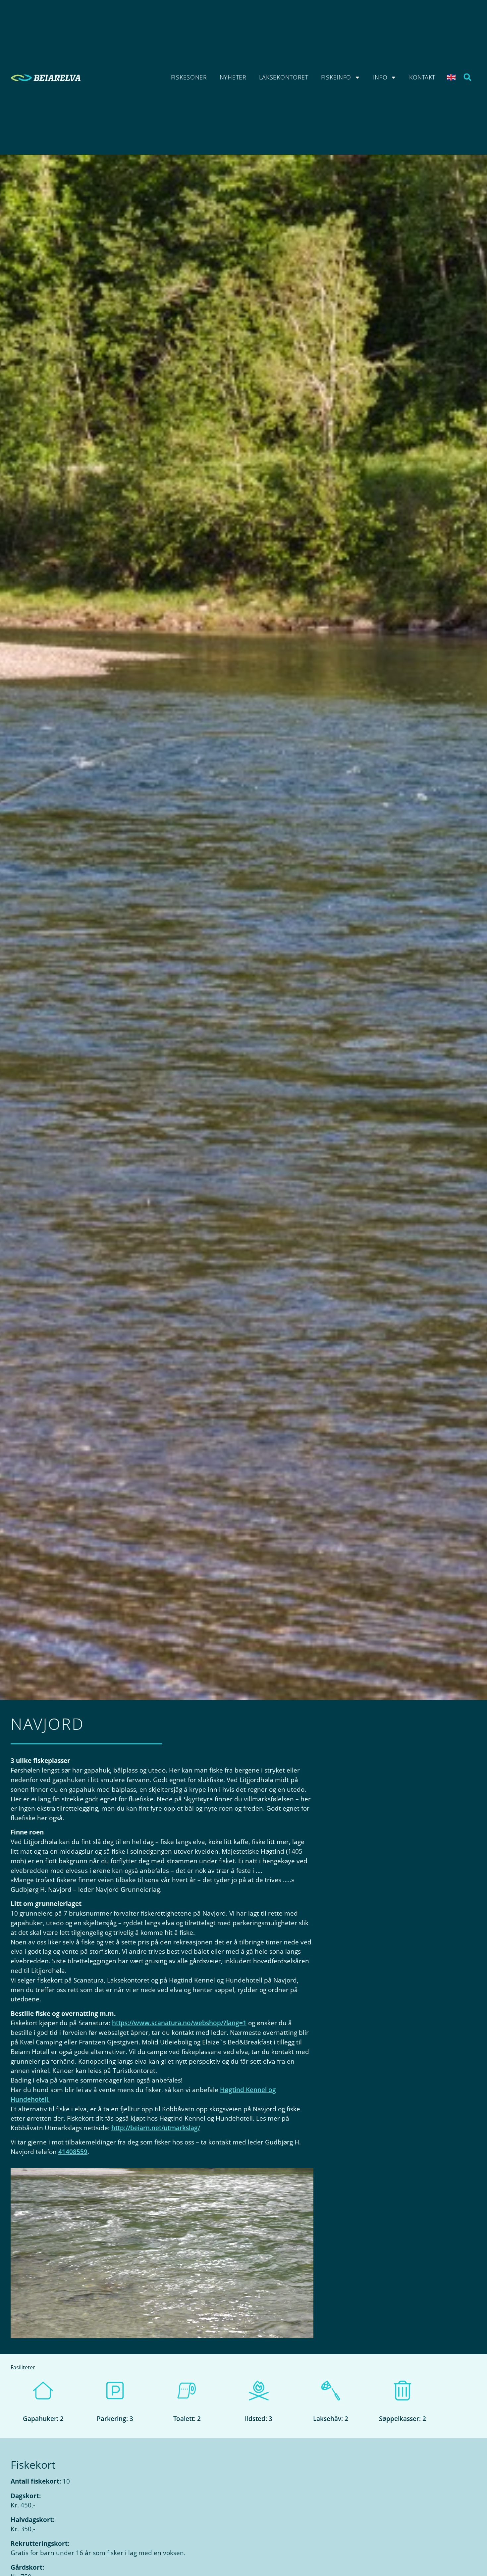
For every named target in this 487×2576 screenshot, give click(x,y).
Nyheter (233, 77)
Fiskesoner (189, 77)
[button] (468, 77)
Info (380, 77)
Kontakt (422, 77)
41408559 (73, 2152)
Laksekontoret (284, 77)
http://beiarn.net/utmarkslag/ (156, 2128)
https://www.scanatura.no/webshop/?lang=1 (179, 2023)
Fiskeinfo (336, 77)
